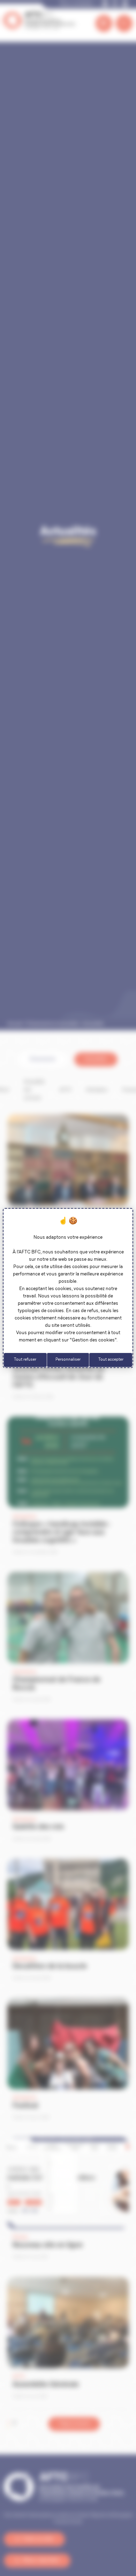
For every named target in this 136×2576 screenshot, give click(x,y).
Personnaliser (68, 1360)
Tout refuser (25, 1360)
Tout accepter (111, 1360)
